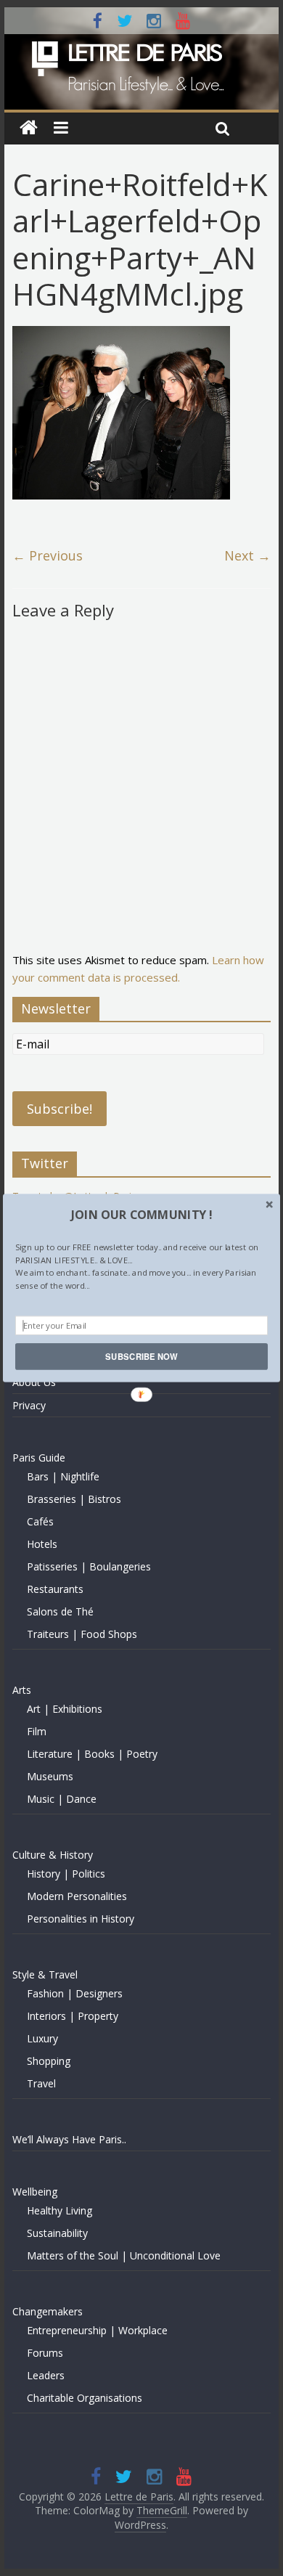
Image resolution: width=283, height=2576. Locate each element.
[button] (141, 1214)
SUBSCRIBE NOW (141, 1356)
